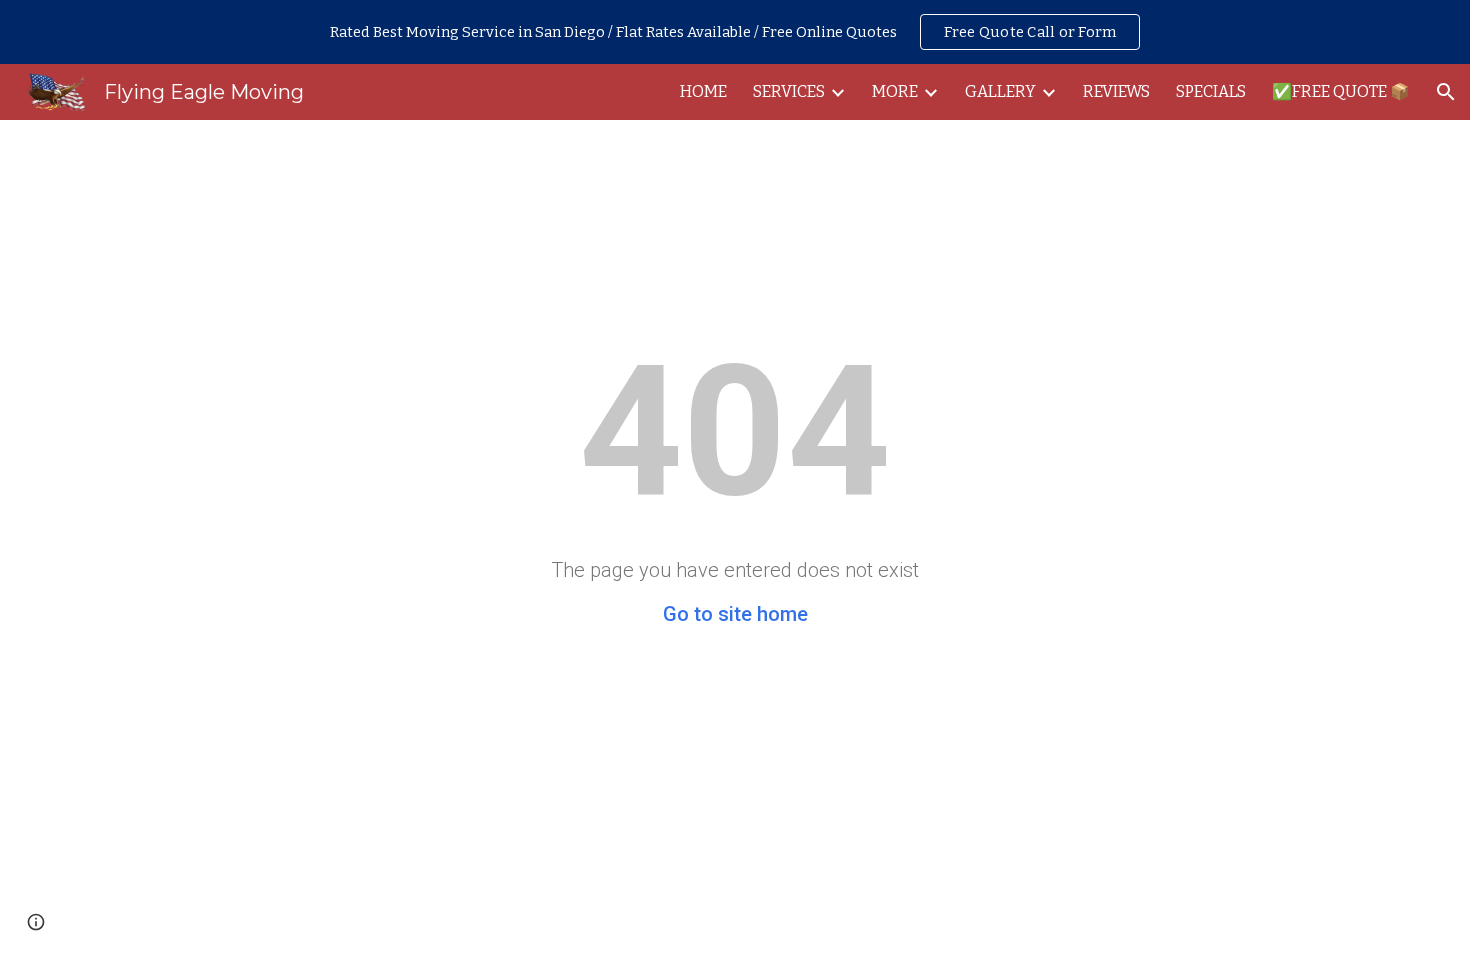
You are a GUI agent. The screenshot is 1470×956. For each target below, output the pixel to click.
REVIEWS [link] (1116, 91)
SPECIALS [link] (1211, 91)
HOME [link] (703, 91)
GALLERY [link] (1000, 91)
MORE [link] (895, 91)
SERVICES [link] (789, 91)
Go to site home (735, 614)
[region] (735, 32)
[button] (1446, 92)
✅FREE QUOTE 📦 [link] (1341, 91)
